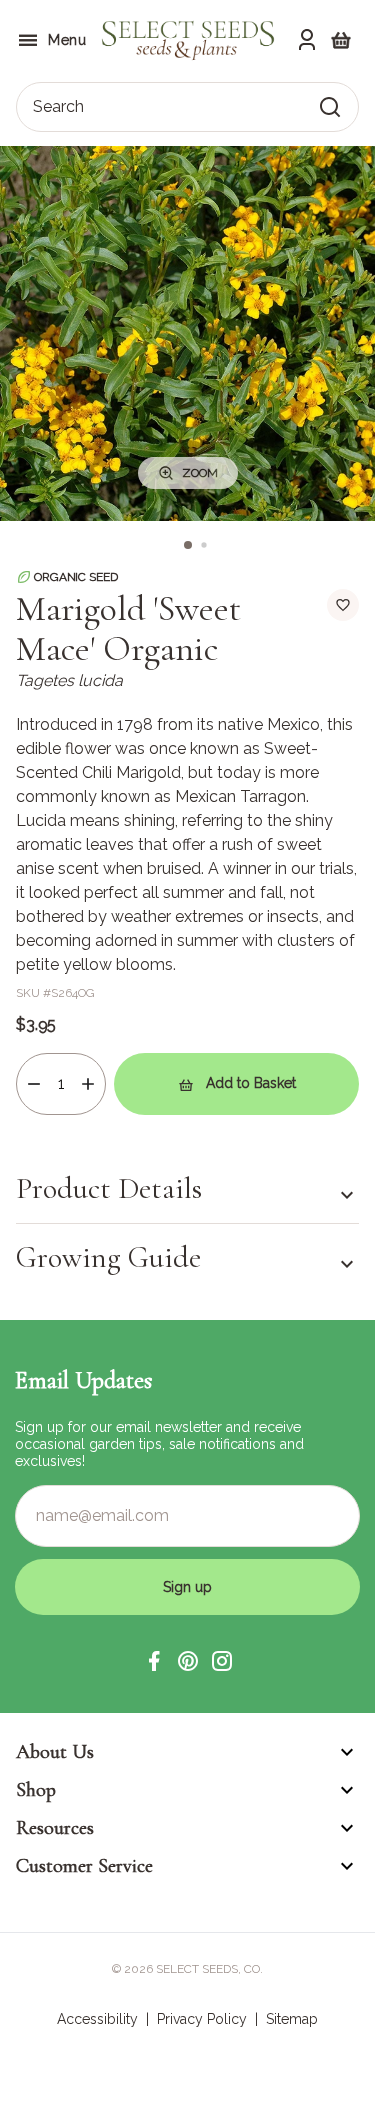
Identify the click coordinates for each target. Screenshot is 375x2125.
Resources (55, 1828)
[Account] (307, 40)
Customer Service (84, 1866)
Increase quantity (88, 1084)
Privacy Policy (202, 2019)
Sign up (187, 1587)
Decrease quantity (34, 1084)
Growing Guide (108, 1257)
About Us (55, 1752)
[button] (154, 1661)
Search (58, 106)
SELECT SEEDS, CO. (209, 1969)
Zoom (200, 473)
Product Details (109, 1189)
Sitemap (292, 2019)
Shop (36, 1790)
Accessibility (97, 2019)
